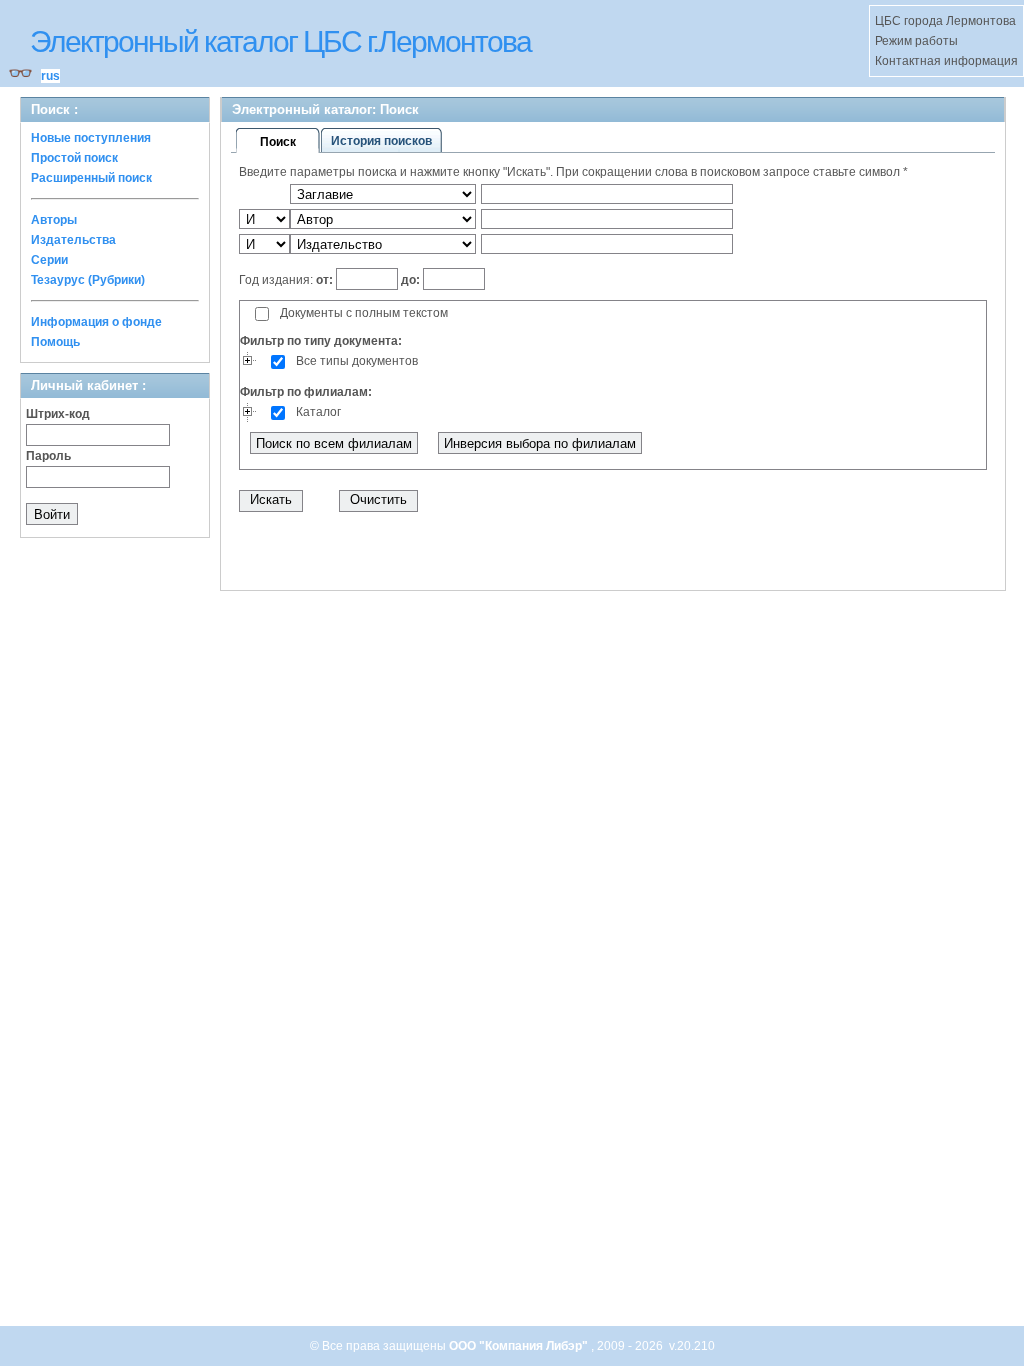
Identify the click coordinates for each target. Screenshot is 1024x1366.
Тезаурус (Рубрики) (88, 280)
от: (326, 280)
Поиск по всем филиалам (334, 443)
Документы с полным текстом (364, 313)
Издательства (73, 240)
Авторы (54, 220)
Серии (49, 260)
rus (50, 76)
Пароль (48, 456)
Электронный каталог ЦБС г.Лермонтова (280, 41)
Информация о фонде (96, 322)
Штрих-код (58, 414)
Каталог (318, 412)
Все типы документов (357, 361)
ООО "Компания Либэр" (520, 1346)
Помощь (55, 342)
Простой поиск (74, 158)
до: (410, 280)
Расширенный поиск (91, 178)
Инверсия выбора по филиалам (540, 443)
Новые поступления (91, 138)
